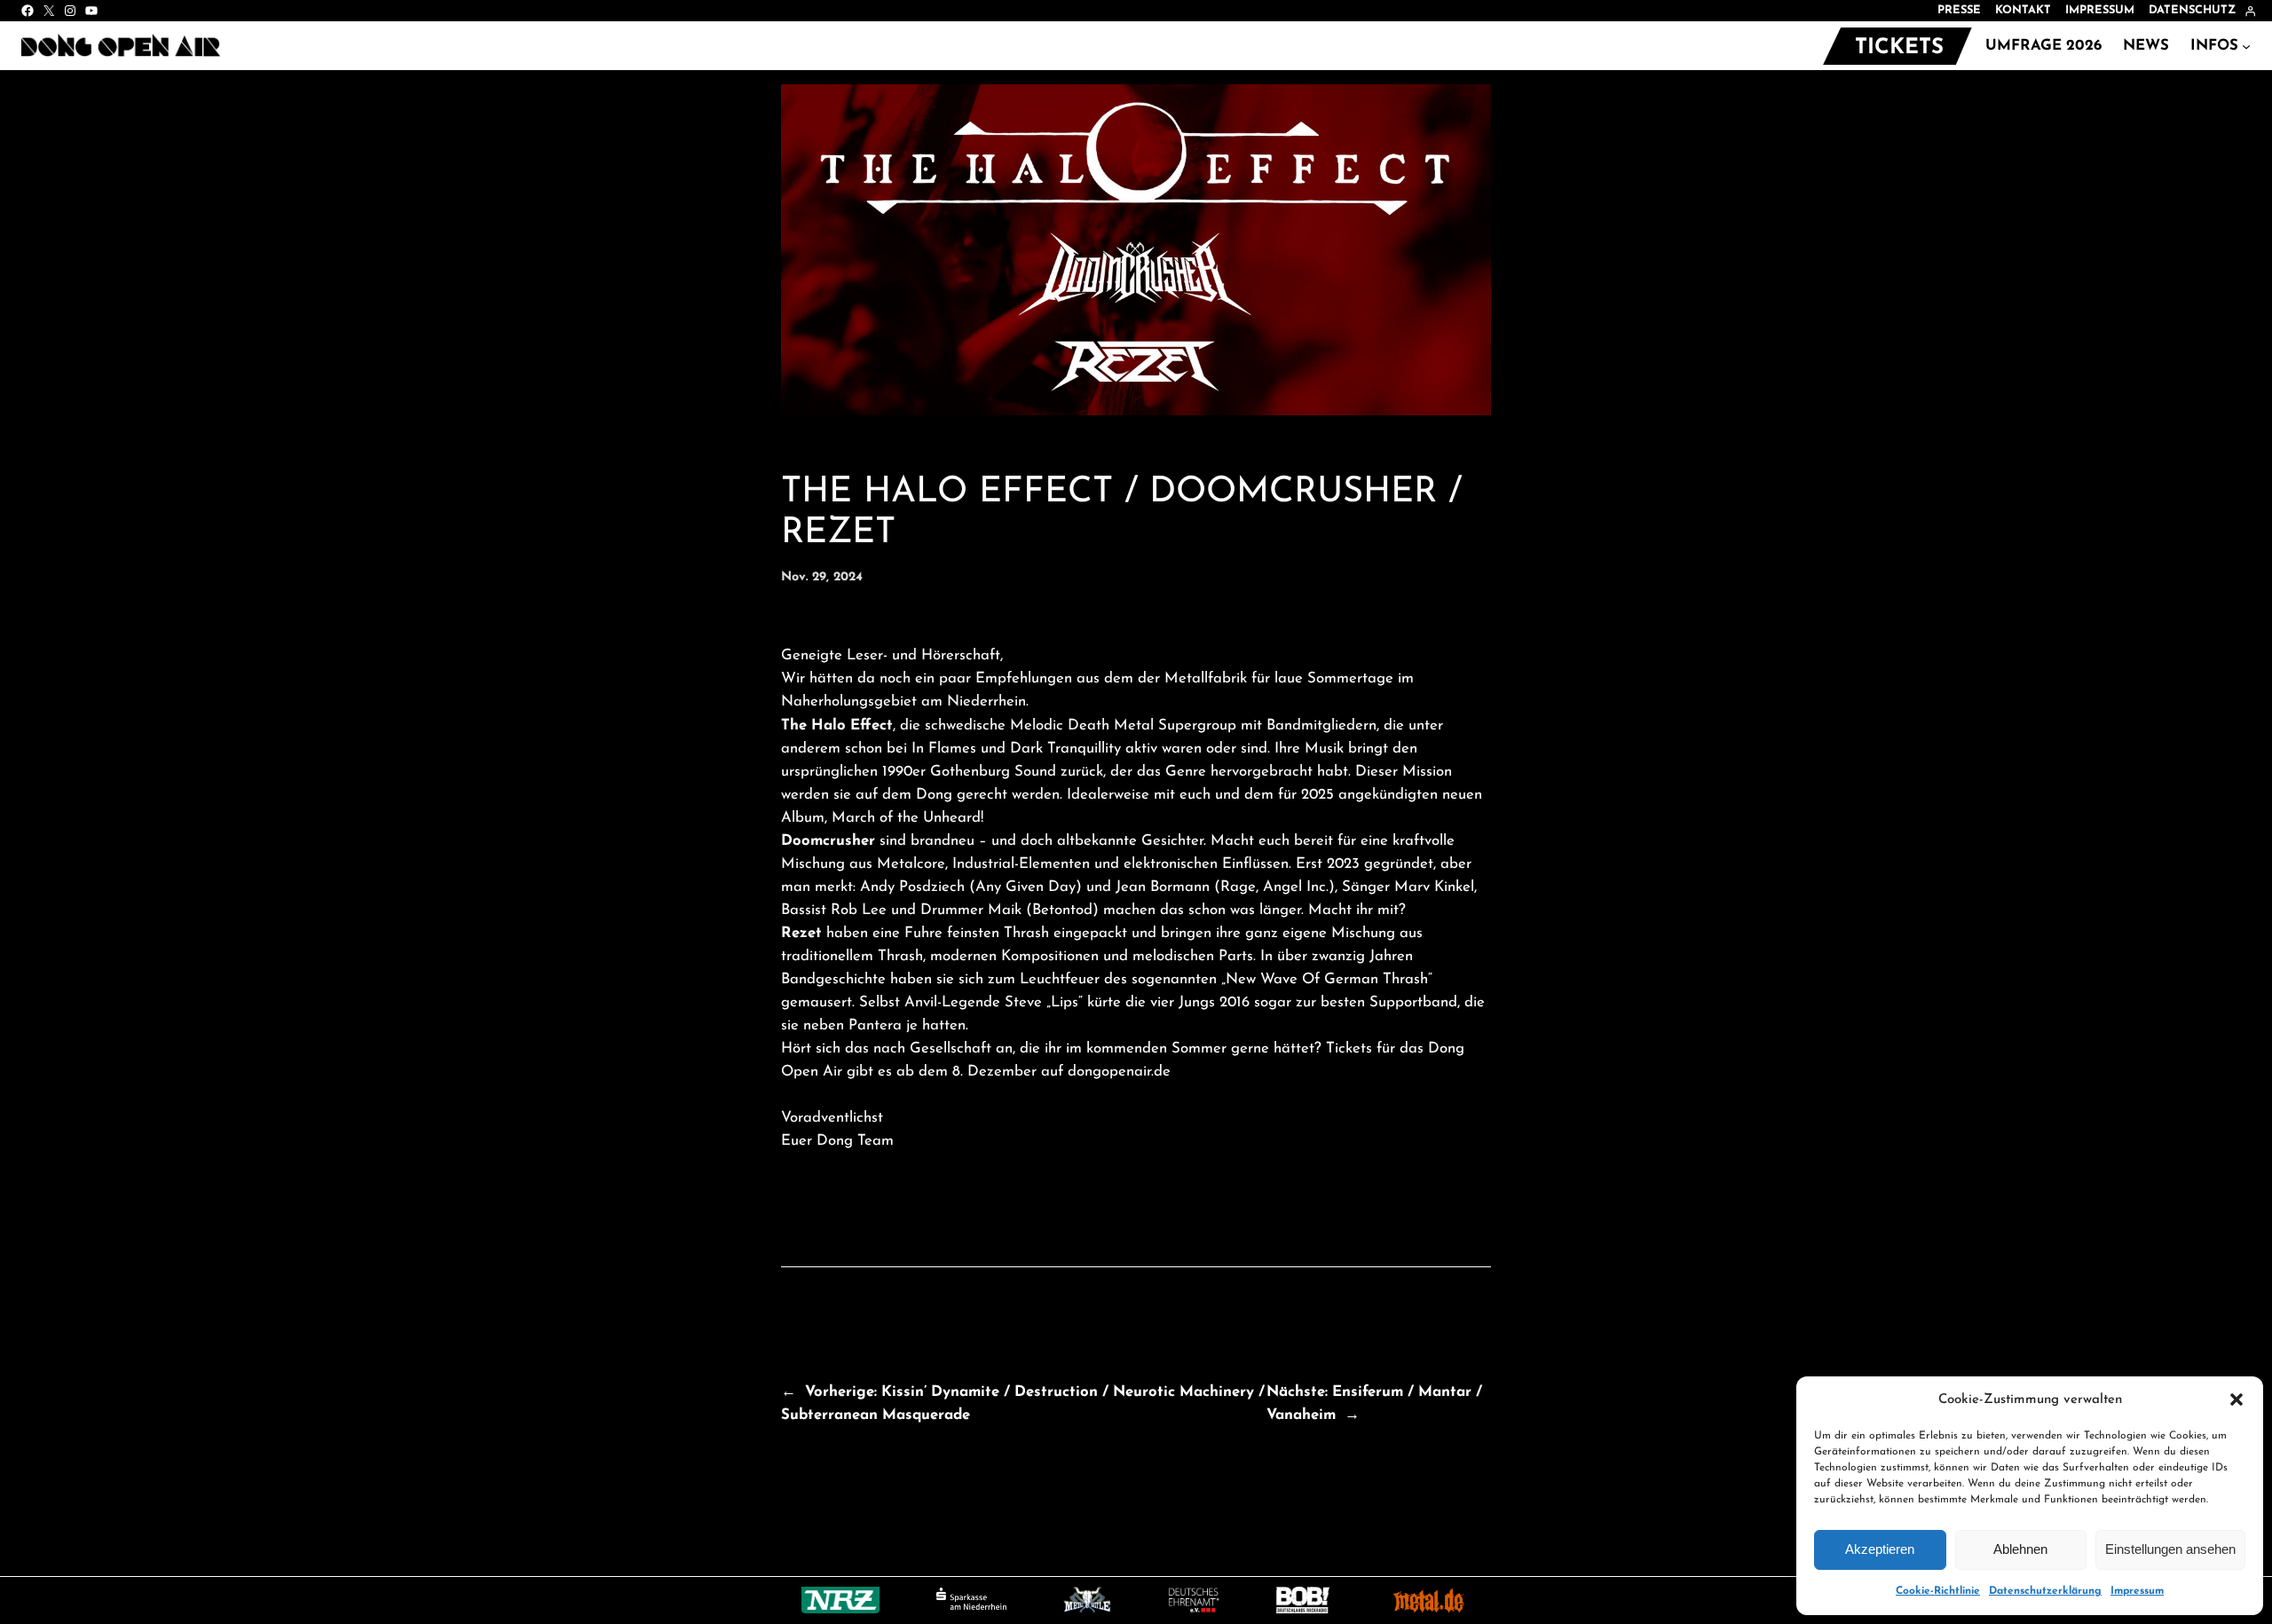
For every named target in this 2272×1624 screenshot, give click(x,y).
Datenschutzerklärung (2045, 1591)
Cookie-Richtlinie (1938, 1591)
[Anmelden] (2250, 11)
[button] (2236, 1399)
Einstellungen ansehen (2170, 1549)
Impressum (2137, 1591)
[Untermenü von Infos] (2246, 46)
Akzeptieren (1880, 1549)
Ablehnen (2020, 1549)
